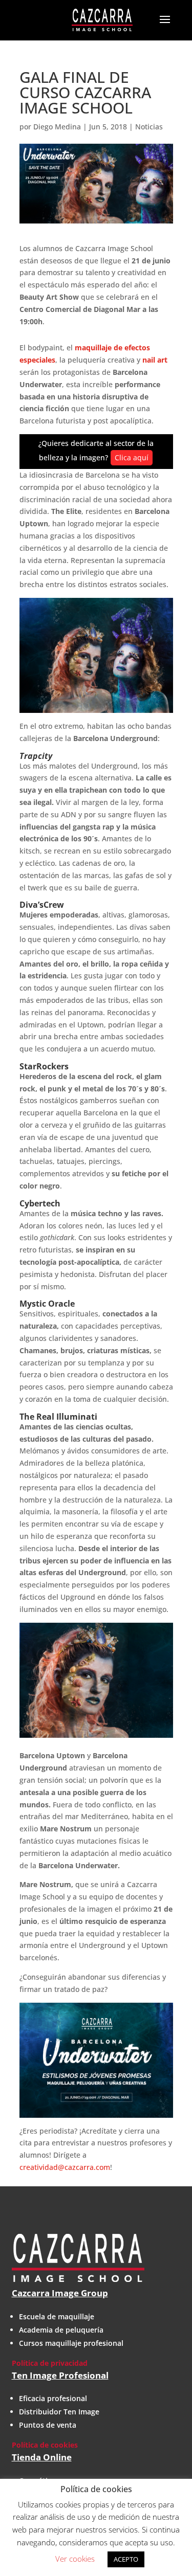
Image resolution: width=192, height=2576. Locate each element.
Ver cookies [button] (75, 2559)
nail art (155, 360)
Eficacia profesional (53, 2398)
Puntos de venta (48, 2425)
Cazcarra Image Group (60, 2293)
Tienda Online (42, 2457)
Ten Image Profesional (60, 2375)
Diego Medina (57, 127)
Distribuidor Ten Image (59, 2412)
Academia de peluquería (61, 2330)
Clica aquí (132, 457)
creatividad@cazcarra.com (65, 2167)
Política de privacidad (50, 2363)
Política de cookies (45, 2445)
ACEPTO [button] (126, 2559)
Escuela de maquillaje (57, 2316)
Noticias (149, 127)
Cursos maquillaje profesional (71, 2343)
